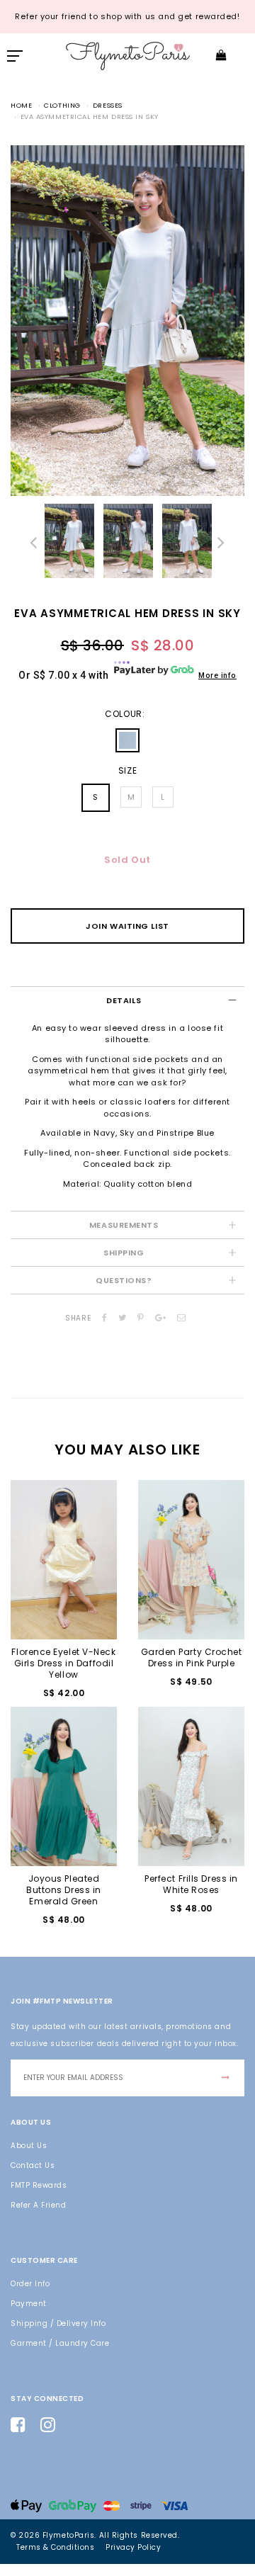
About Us (29, 2146)
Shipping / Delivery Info (58, 2323)
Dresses (108, 105)
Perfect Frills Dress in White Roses (191, 1884)
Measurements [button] (124, 1225)
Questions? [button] (124, 1280)
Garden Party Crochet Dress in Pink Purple (192, 1657)
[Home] (128, 55)
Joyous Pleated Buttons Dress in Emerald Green (64, 1890)
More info (217, 676)
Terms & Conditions (55, 2547)
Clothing (62, 105)
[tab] (127, 1000)
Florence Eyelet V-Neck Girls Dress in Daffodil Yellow (63, 1663)
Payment (29, 2304)
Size (127, 771)
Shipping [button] (124, 1253)
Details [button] (124, 1000)
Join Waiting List (127, 926)
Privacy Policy (133, 2547)
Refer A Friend (38, 2205)
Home (21, 105)
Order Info (30, 2284)
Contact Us (33, 2165)
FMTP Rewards (39, 2185)
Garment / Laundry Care (60, 2343)
